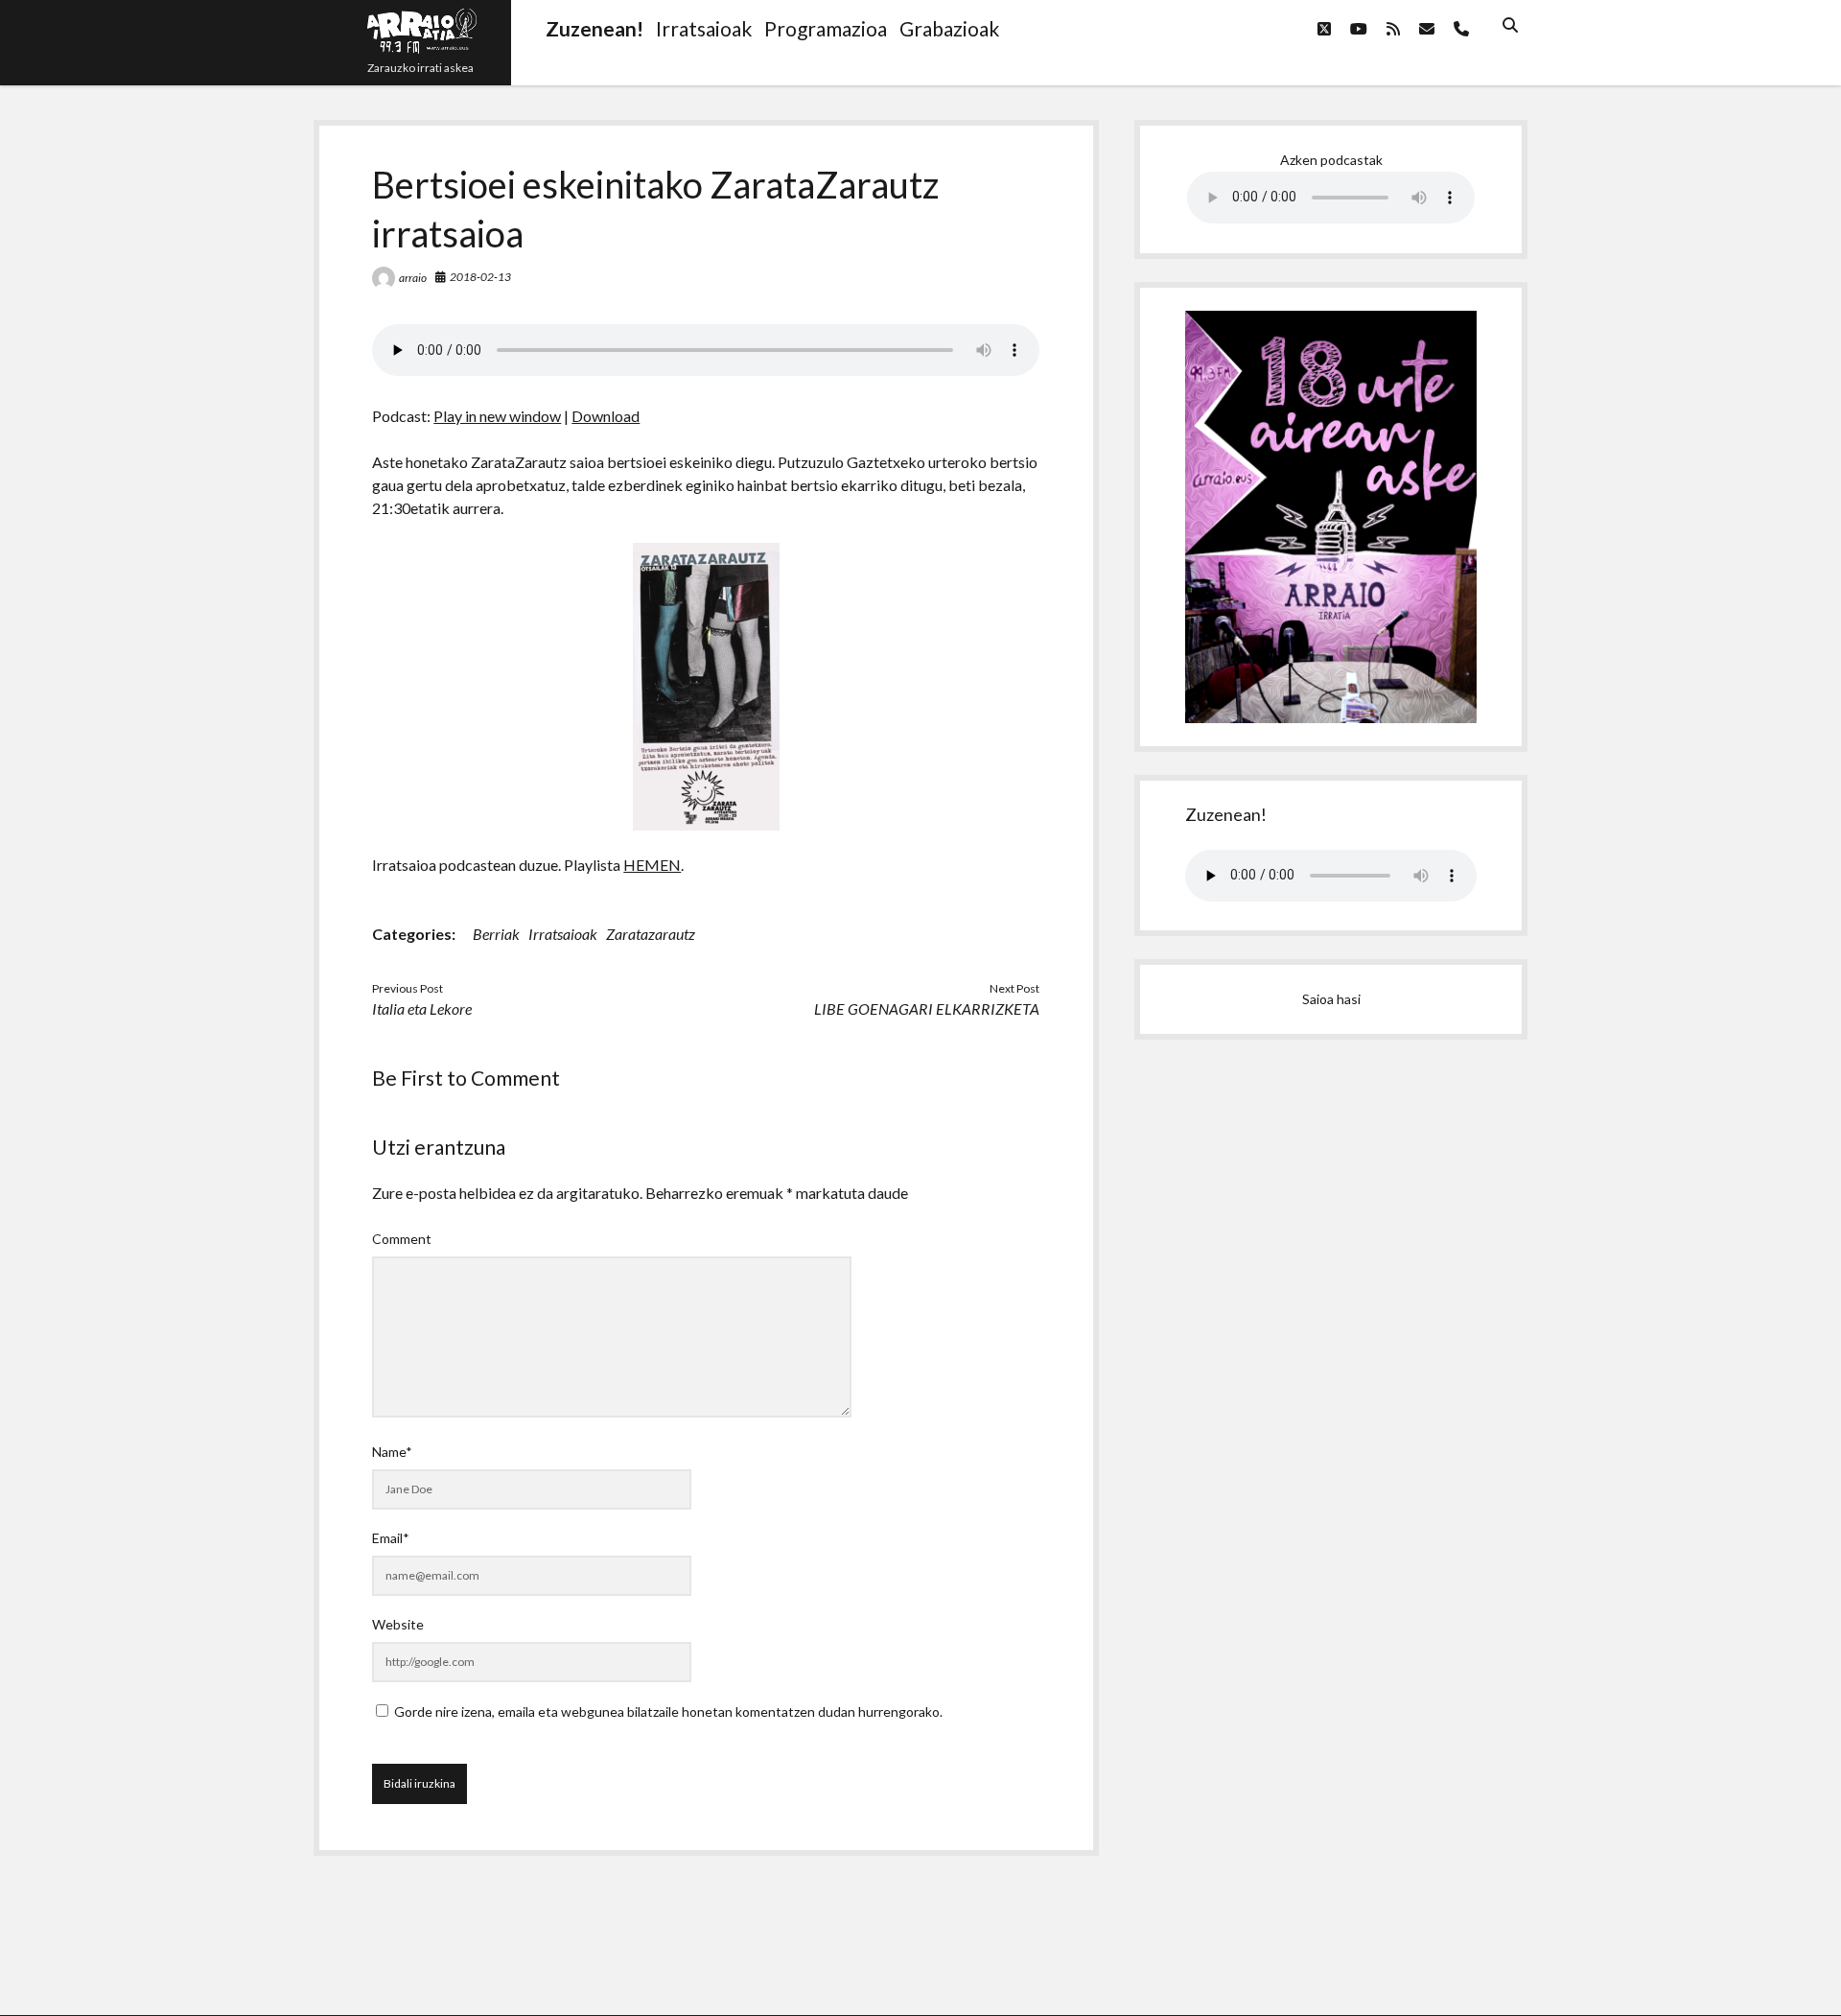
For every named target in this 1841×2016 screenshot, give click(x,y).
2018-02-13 (480, 277)
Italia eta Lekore (422, 1008)
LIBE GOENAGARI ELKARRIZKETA (927, 1008)
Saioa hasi (1331, 999)
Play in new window (497, 416)
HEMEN (652, 865)
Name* (392, 1452)
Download (606, 416)
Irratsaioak (563, 934)
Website (398, 1624)
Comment (402, 1239)
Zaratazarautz (651, 934)
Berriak (496, 934)
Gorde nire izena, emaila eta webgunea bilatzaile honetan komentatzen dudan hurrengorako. (668, 1711)
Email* (391, 1538)
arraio (413, 278)
